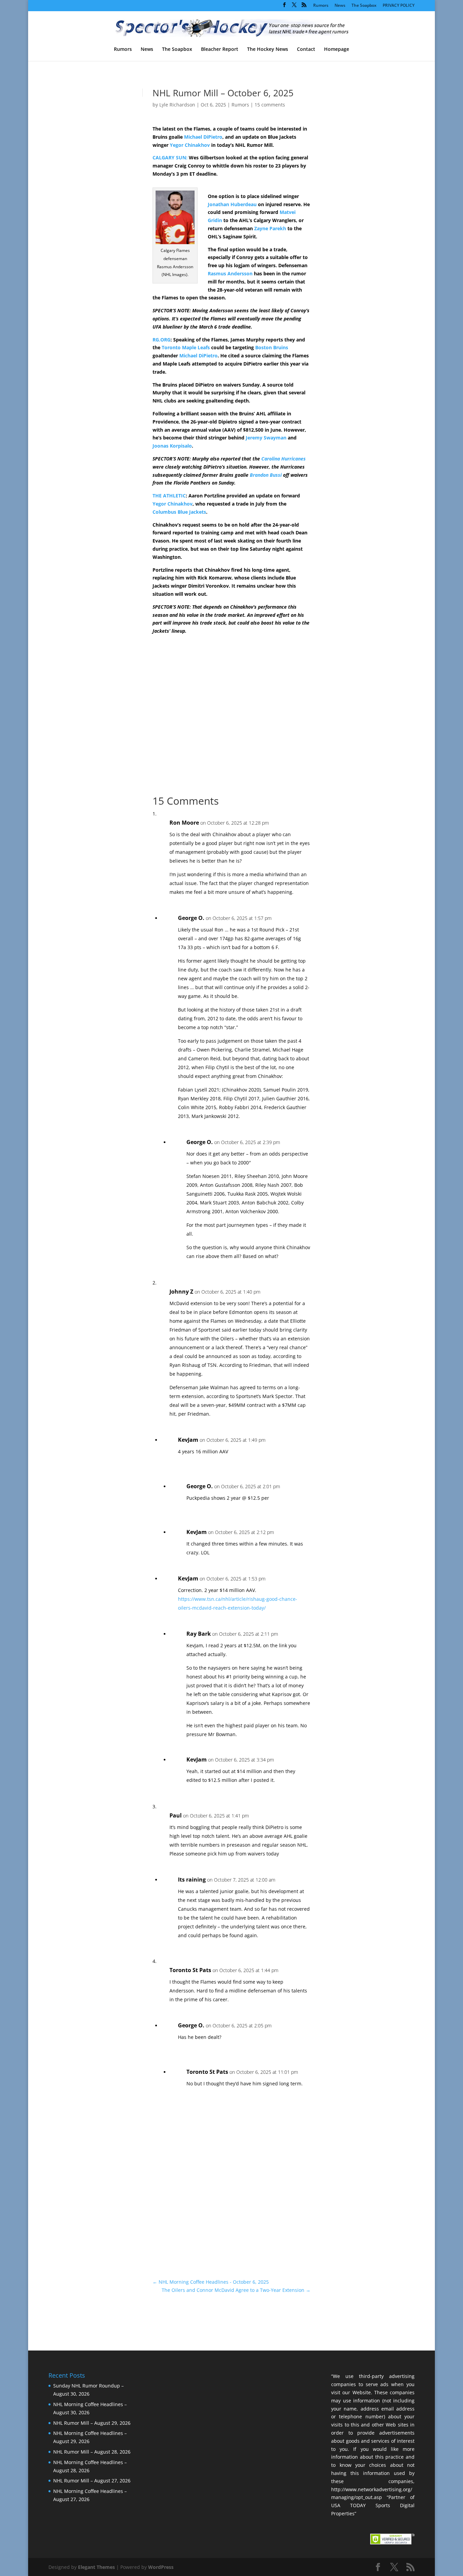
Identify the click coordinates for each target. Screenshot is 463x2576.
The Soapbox (364, 6)
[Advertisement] (357, 206)
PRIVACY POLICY (399, 6)
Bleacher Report (220, 50)
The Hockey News (268, 50)
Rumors (321, 6)
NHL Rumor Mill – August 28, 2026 (92, 2452)
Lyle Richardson (177, 105)
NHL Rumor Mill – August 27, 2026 (92, 2481)
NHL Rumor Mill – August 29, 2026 (92, 2423)
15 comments (270, 105)
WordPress (161, 2567)
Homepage (337, 50)
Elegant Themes (96, 2567)
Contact (306, 50)
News (340, 6)
